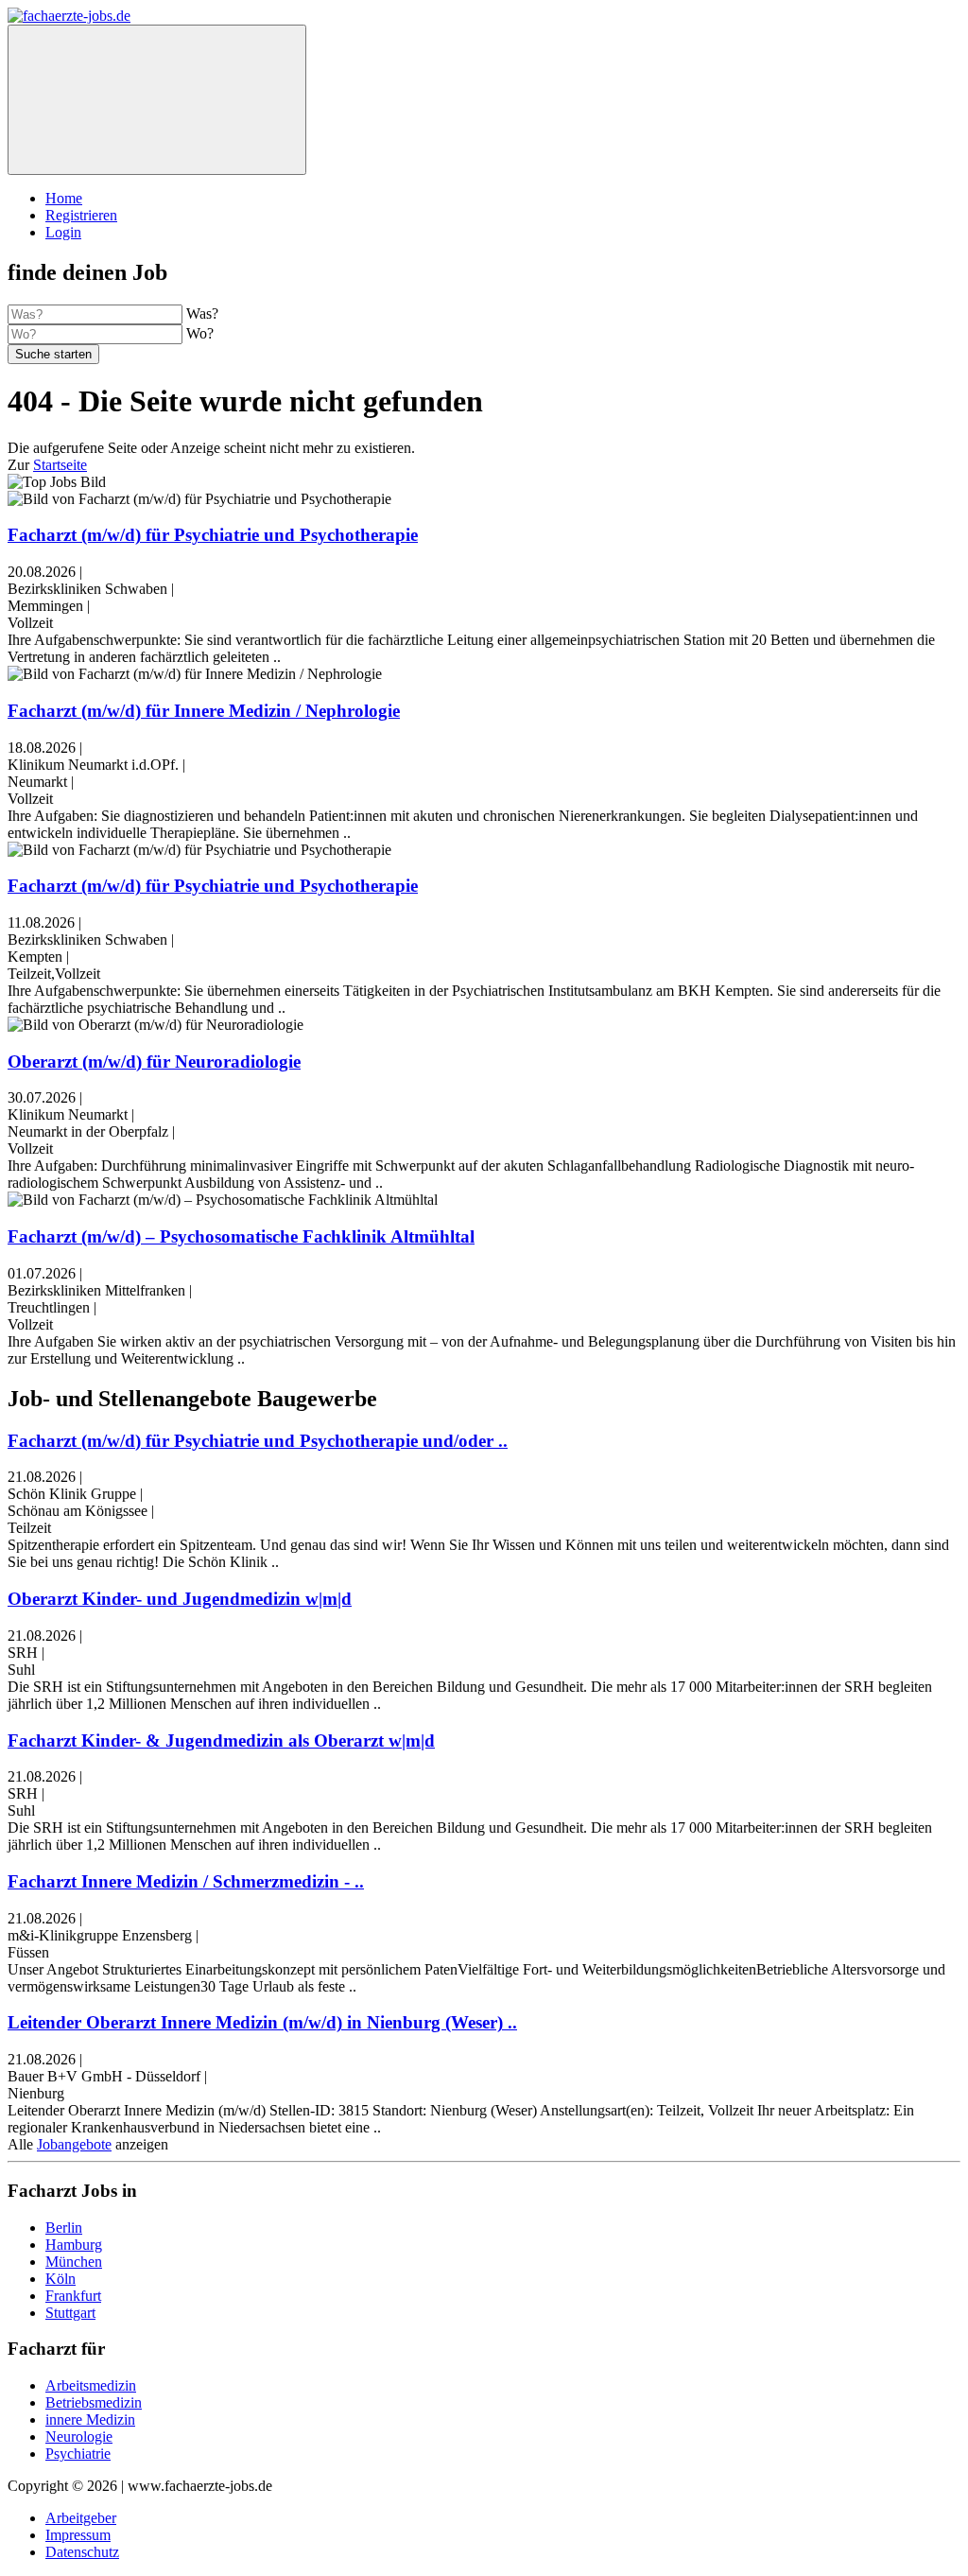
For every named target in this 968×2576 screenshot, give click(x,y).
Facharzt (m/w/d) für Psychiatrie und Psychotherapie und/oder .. (258, 1441)
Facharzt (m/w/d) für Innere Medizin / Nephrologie (204, 711)
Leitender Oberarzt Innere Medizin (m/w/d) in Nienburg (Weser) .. (262, 2022)
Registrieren (81, 215)
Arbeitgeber (81, 2518)
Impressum (78, 2535)
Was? (202, 313)
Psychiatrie (78, 2454)
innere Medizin (90, 2419)
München (74, 2262)
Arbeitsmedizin (91, 2385)
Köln (60, 2279)
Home (64, 198)
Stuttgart (70, 2313)
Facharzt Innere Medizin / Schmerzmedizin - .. (186, 1881)
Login (63, 232)
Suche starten (53, 354)
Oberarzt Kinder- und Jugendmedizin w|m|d (180, 1599)
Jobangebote (74, 2144)
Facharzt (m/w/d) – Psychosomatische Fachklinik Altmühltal (241, 1236)
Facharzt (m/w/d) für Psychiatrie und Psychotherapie (213, 535)
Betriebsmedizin (94, 2402)
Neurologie (79, 2437)
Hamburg (74, 2245)
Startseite (60, 465)
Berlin (64, 2228)
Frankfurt (73, 2296)
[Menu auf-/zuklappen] (157, 100)
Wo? (200, 333)
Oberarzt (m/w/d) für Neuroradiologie (154, 1062)
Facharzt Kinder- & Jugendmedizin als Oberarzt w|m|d (221, 1741)
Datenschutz (82, 2552)
